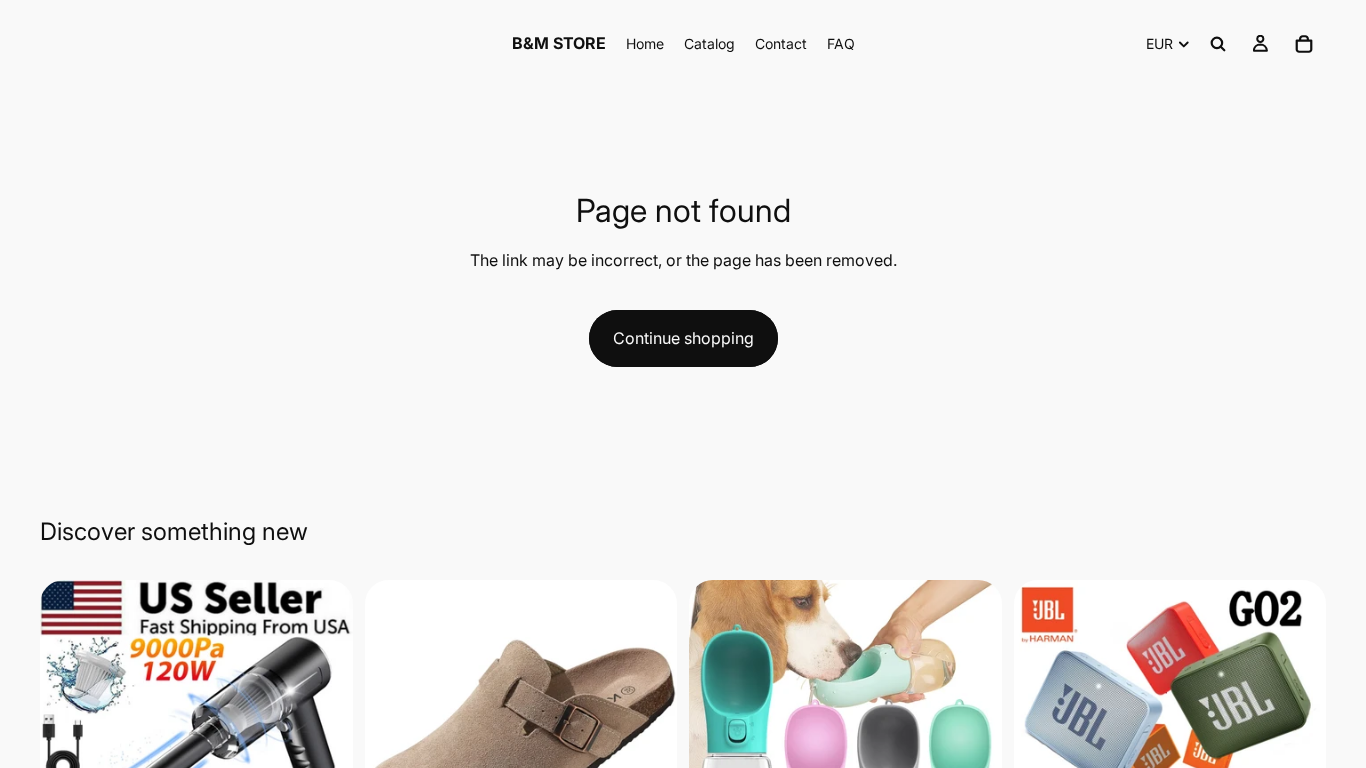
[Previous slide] (70, 736)
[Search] (1218, 44)
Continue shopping (683, 338)
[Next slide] (323, 736)
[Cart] (1304, 44)
